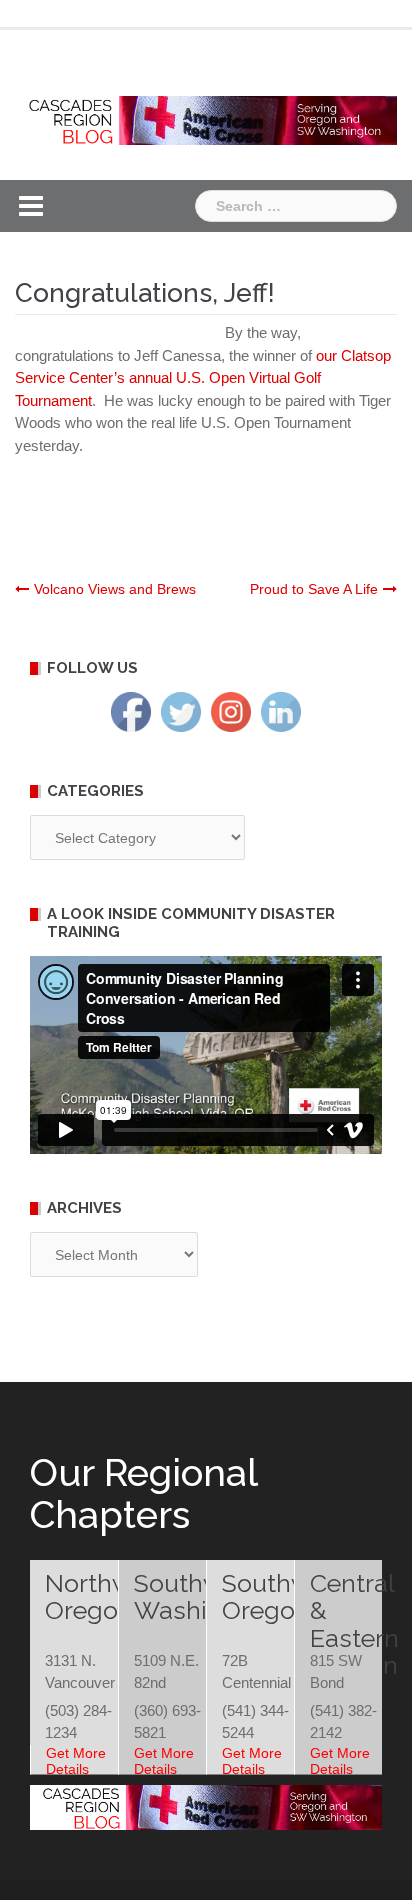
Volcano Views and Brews (115, 589)
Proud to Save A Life (314, 589)
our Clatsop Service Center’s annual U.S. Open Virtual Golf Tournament (203, 378)
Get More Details (76, 1761)
